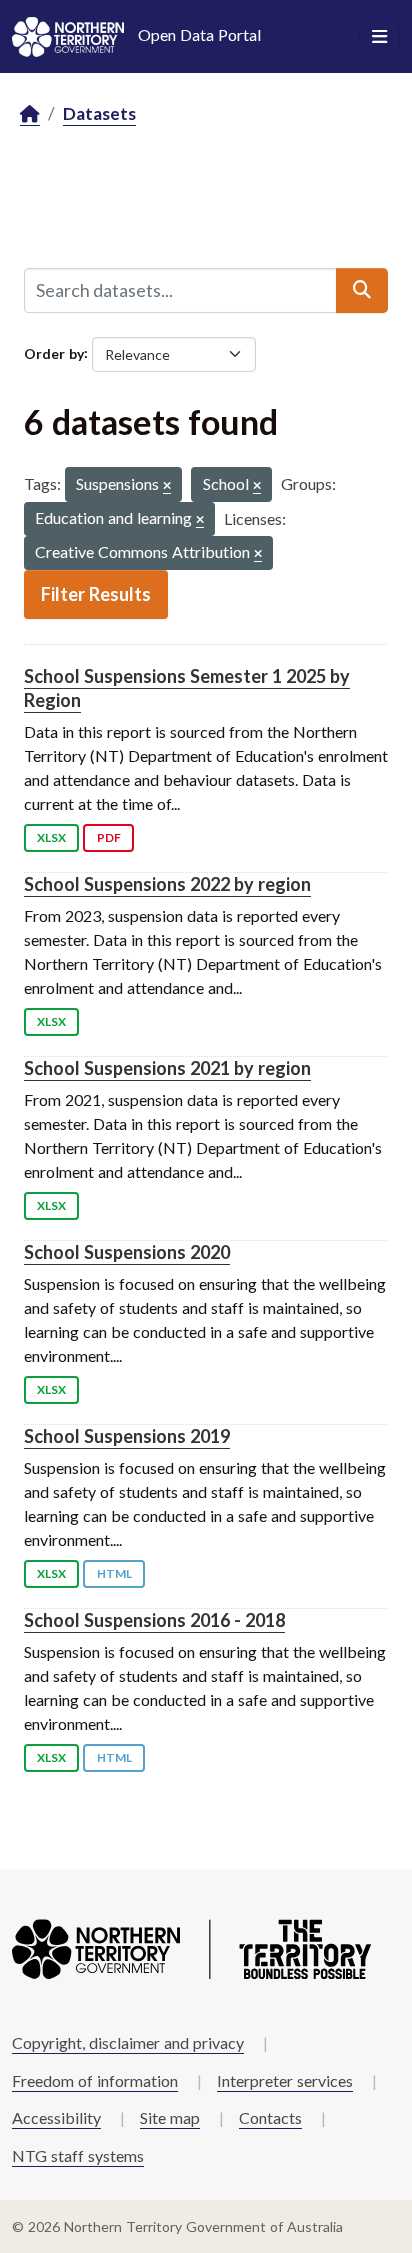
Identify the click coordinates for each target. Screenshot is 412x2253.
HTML (114, 1573)
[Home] (30, 114)
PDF (109, 837)
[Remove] (167, 486)
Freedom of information (95, 2080)
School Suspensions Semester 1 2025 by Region (187, 687)
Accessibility (56, 2117)
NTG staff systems (78, 2155)
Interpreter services (285, 2080)
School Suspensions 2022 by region (167, 884)
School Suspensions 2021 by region (167, 1068)
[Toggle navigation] (379, 37)
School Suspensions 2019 (127, 1436)
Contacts (270, 2117)
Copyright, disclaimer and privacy (128, 2042)
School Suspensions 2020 (127, 1252)
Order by (54, 352)
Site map (170, 2117)
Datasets (99, 113)
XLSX (51, 837)
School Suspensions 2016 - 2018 (154, 1620)
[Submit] (362, 290)
